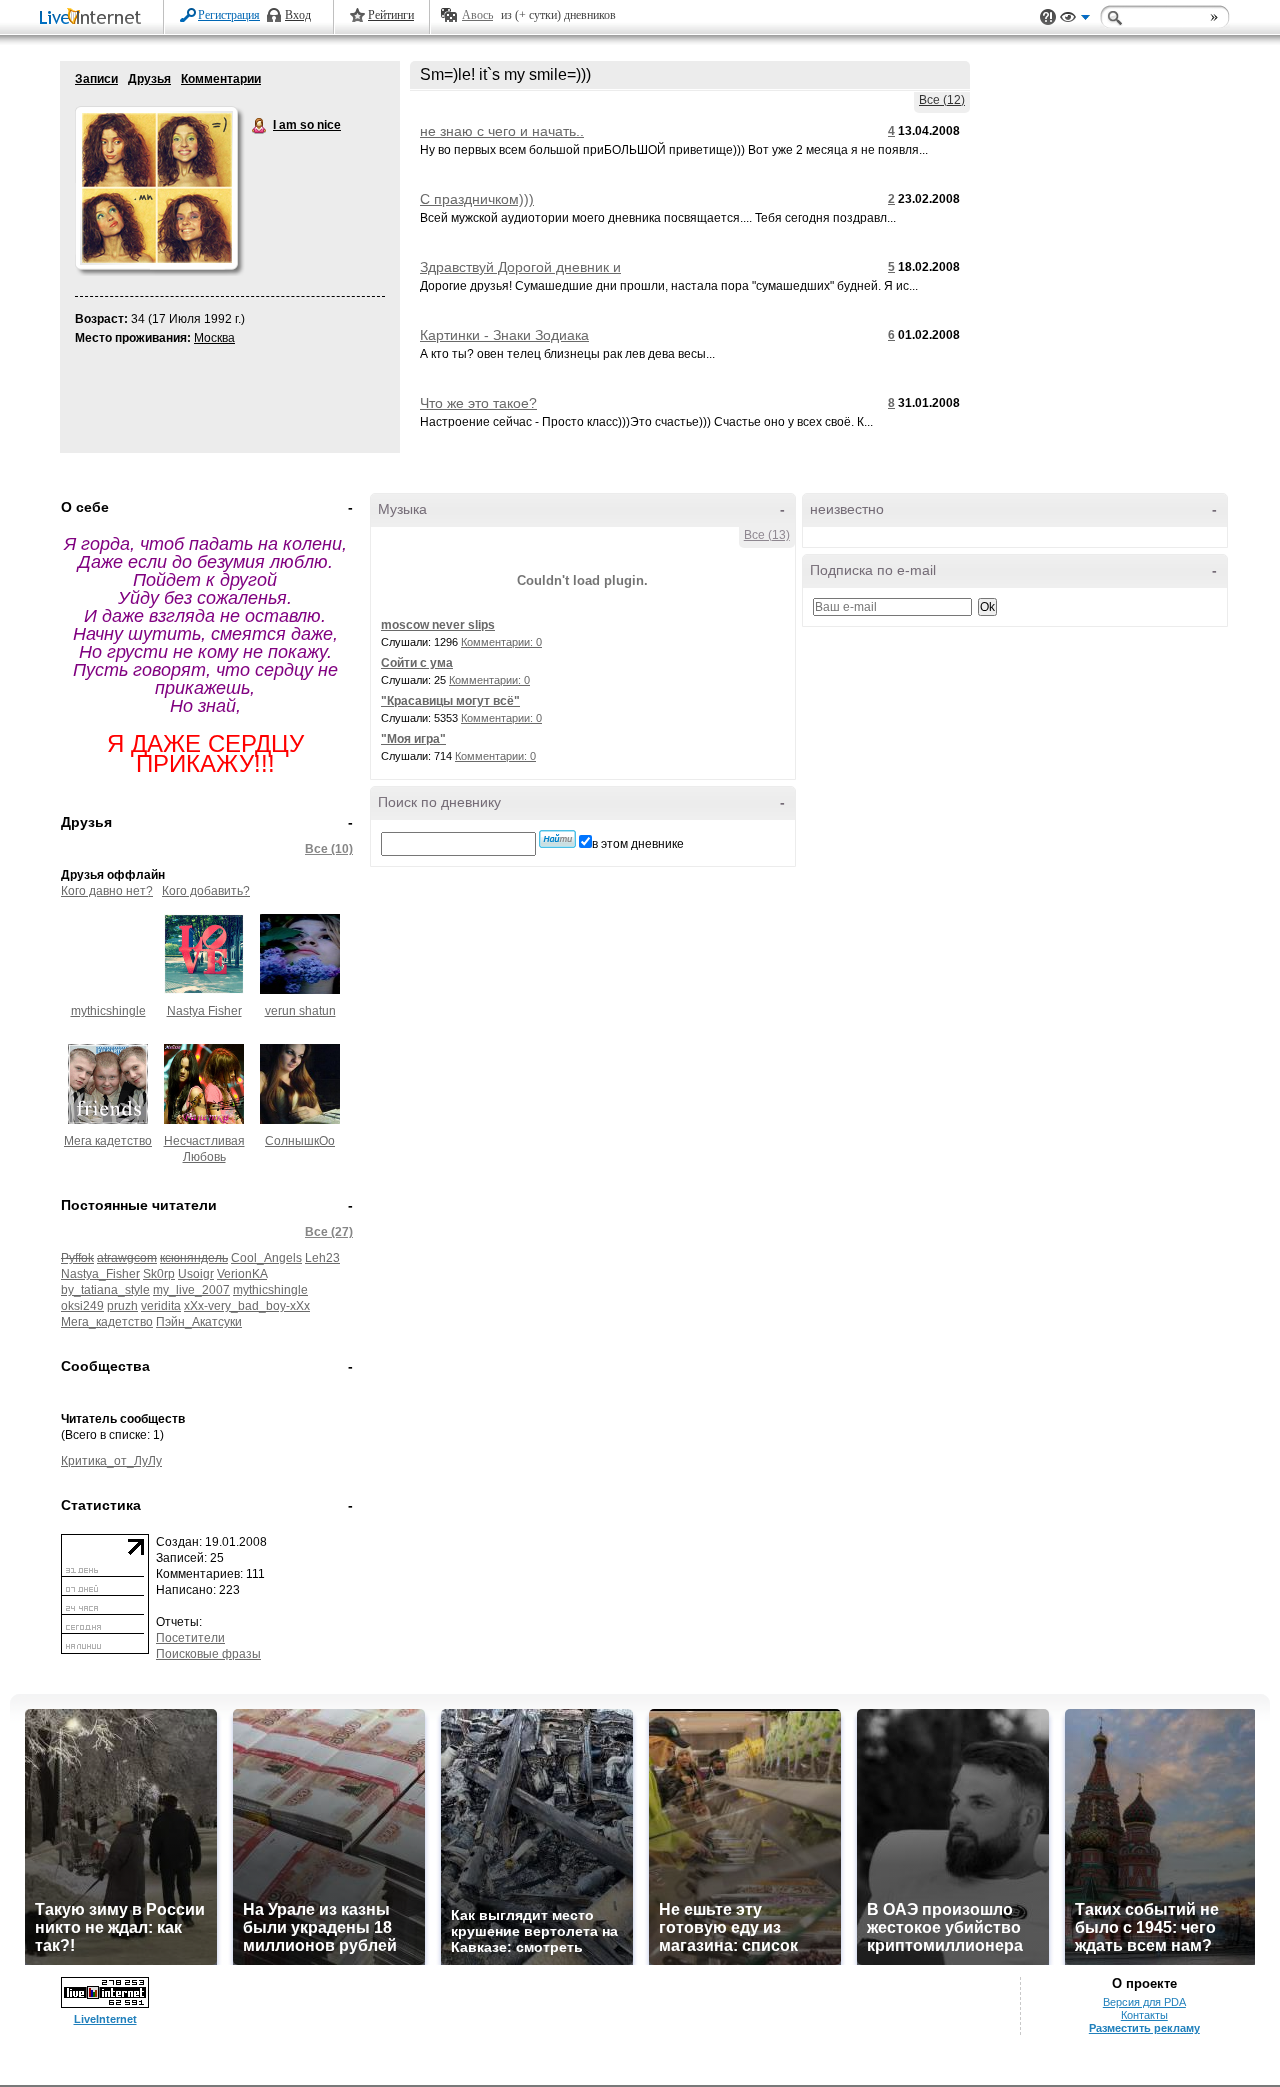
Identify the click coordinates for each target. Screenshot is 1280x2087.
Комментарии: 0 (501, 642)
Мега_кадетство (107, 1322)
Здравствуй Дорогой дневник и (520, 267)
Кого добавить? (206, 891)
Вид (1075, 20)
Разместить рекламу (1144, 2028)
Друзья (149, 79)
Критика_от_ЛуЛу (111, 1461)
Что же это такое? (478, 403)
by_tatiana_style (105, 1290)
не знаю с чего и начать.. (502, 131)
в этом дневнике (638, 844)
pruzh (122, 1306)
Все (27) (329, 1232)
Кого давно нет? (107, 891)
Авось (477, 15)
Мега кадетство (108, 1141)
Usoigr (196, 1274)
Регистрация (229, 15)
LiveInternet (94, 18)
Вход (298, 15)
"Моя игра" (413, 739)
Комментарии (221, 79)
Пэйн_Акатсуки (199, 1322)
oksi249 (82, 1306)
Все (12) (942, 100)
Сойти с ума (417, 663)
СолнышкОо (300, 1141)
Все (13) (767, 535)
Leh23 (322, 1258)
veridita (161, 1306)
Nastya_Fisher (100, 1274)
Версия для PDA (1144, 2002)
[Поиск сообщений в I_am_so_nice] (557, 839)
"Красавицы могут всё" (450, 701)
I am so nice (260, 126)
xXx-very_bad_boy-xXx (247, 1306)
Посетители (190, 1638)
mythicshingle (108, 1011)
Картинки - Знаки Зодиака (504, 335)
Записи (96, 79)
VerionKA (242, 1274)
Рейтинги (391, 15)
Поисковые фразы (208, 1654)
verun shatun (300, 1011)
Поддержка (1048, 17)
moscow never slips (438, 625)
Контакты (1144, 2015)
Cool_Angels (266, 1258)
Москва (214, 338)
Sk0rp (159, 1274)
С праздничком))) (477, 199)
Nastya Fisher (204, 1011)
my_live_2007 (191, 1290)
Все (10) (329, 849)
